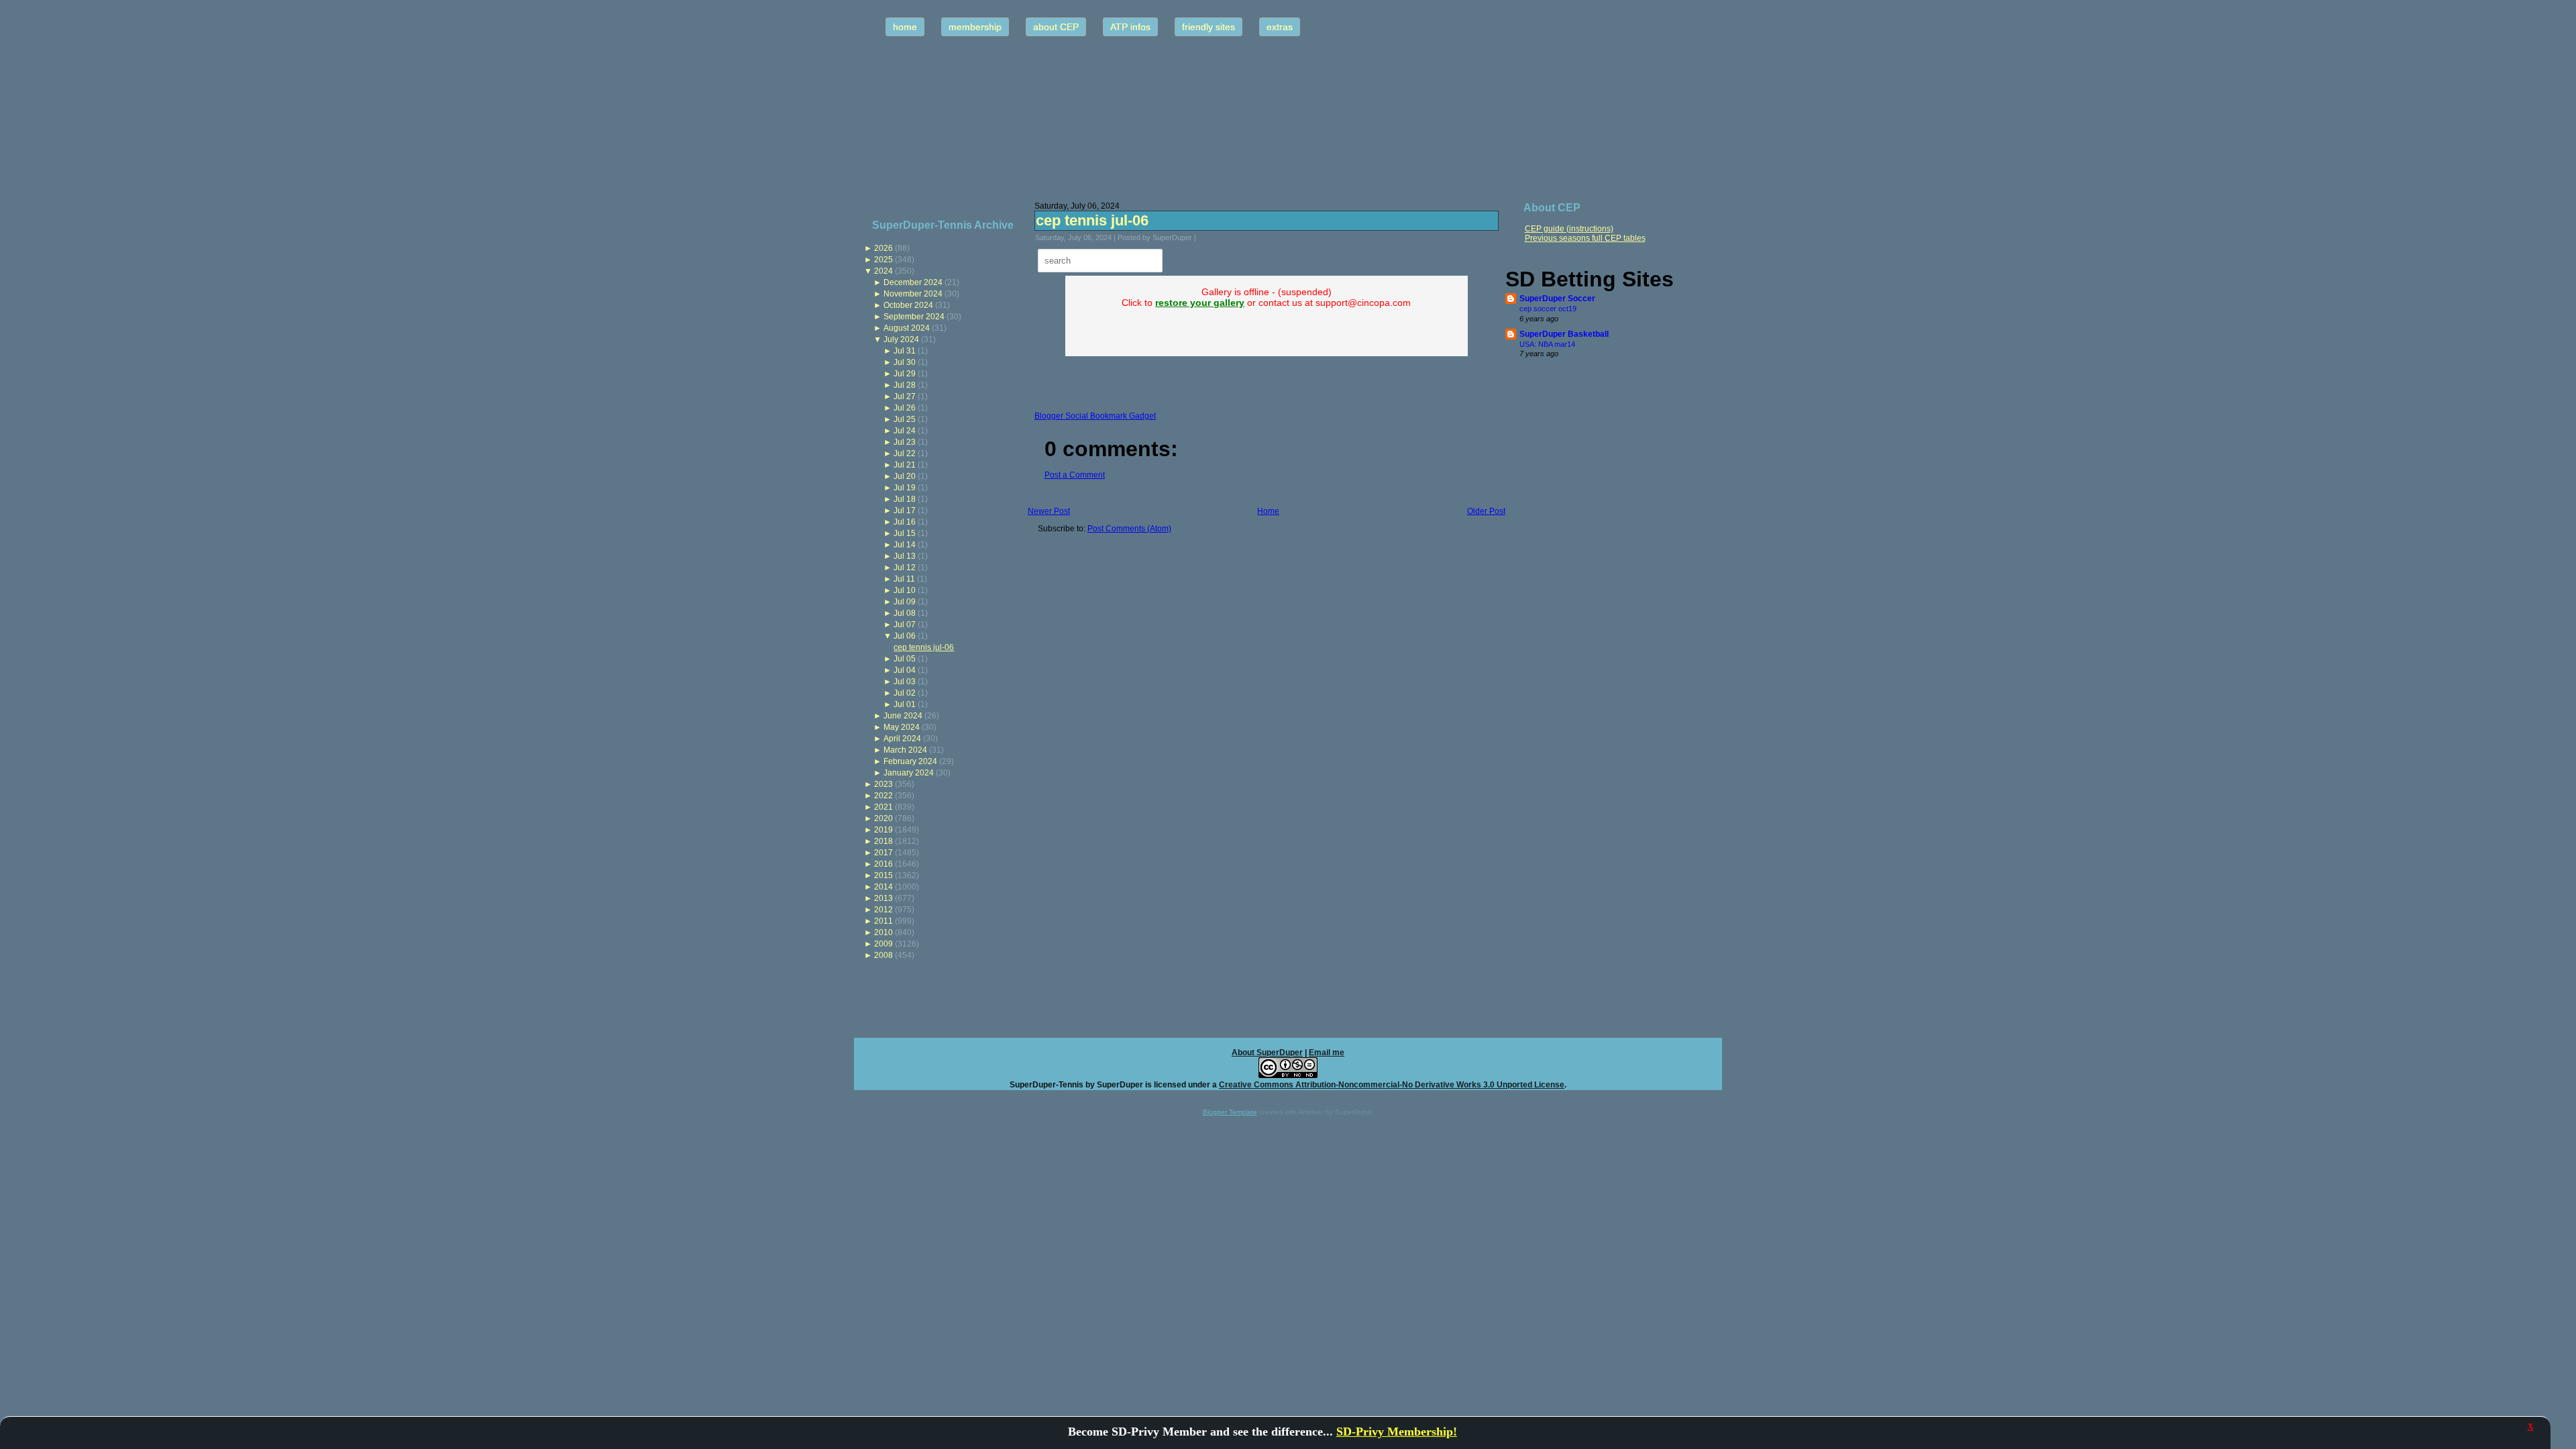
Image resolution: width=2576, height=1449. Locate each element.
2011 (883, 921)
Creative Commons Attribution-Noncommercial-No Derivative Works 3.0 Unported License (1392, 1085)
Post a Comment (1075, 475)
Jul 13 (905, 556)
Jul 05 (905, 659)
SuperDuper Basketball (1564, 334)
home (905, 27)
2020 (883, 818)
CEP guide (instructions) (1569, 229)
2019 (883, 830)
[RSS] (868, 1079)
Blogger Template (1230, 1112)
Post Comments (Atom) (1129, 529)
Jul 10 (905, 590)
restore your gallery (1200, 303)
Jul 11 (904, 579)
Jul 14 (905, 545)
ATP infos (1130, 27)
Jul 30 (905, 362)
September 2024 (914, 317)
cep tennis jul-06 (924, 647)
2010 (883, 932)
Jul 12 (905, 568)
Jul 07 (905, 625)
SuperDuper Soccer (1557, 299)
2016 (883, 864)
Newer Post (1049, 511)
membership (975, 27)
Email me (1327, 1053)
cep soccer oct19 (1548, 309)
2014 (883, 887)
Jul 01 (905, 704)
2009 (883, 944)
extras (1280, 27)
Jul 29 (905, 374)
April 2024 (902, 739)
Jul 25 (905, 419)
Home (1268, 511)
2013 (883, 898)
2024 (883, 271)
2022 (883, 796)
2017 (883, 853)
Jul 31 (905, 351)
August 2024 (907, 328)
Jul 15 (905, 533)
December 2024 (913, 282)
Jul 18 (905, 499)
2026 (883, 248)
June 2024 (903, 716)
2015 (883, 875)
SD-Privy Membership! (1397, 1432)
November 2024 (913, 294)
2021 (883, 807)
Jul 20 (905, 476)
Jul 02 (905, 693)
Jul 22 (905, 453)
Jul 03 (905, 682)
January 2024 (909, 773)
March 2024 (905, 750)
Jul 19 (905, 488)
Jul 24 (905, 431)
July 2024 (901, 339)
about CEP (1056, 27)
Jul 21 (905, 465)
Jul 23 (905, 442)
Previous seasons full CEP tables (1585, 238)
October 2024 (908, 305)
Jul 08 (905, 613)
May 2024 (902, 727)
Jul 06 (905, 636)
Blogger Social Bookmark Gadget (1095, 416)
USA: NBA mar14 (1547, 344)
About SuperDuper (1267, 1053)
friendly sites (1209, 27)
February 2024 (910, 761)
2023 (883, 784)
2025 (883, 260)
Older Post (1486, 511)
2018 (883, 841)
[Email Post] (1205, 237)
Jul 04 (905, 670)
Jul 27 (905, 396)
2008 (883, 955)
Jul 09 (905, 602)
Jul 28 (905, 385)
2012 (883, 910)
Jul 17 (905, 511)
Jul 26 (905, 408)
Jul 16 (905, 522)
